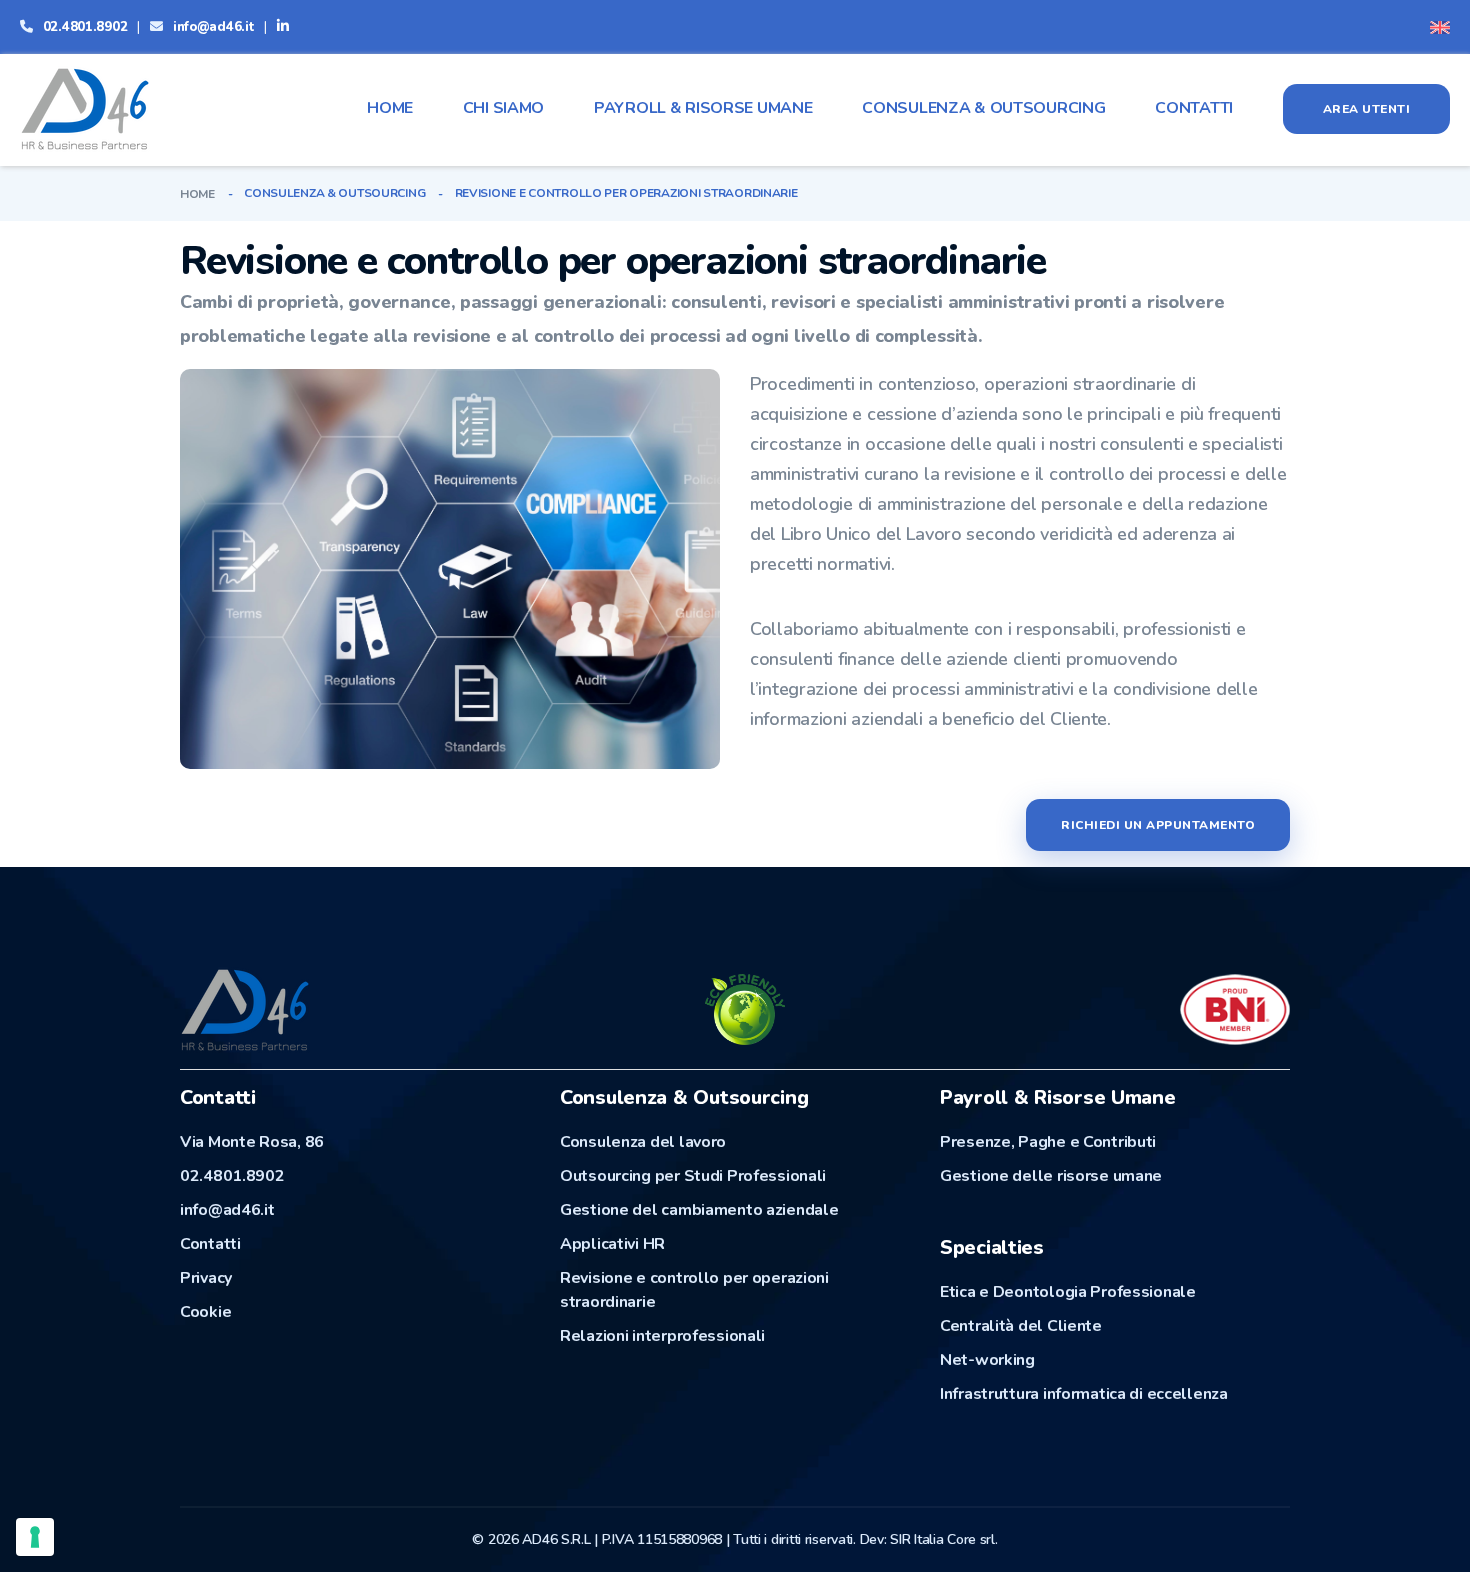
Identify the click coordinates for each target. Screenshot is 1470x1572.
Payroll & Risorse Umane (703, 108)
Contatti (1194, 108)
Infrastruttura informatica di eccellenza (1084, 1394)
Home (390, 108)
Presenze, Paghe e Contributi (1048, 1142)
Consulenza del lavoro (643, 1142)
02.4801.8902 (85, 27)
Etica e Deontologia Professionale (1068, 1292)
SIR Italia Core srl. (943, 1539)
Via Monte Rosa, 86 (252, 1142)
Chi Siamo (503, 108)
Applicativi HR (612, 1244)
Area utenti (1366, 109)
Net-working (987, 1360)
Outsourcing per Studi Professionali (693, 1176)
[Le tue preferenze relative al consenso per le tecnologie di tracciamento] (35, 1537)
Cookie (205, 1312)
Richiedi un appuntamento (1158, 825)
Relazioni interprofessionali (662, 1336)
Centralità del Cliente (1021, 1326)
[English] (1440, 26)
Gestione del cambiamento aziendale (699, 1210)
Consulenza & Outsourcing (983, 108)
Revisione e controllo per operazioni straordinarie (694, 1290)
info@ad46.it (214, 27)
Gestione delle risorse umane (1051, 1176)
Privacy (206, 1278)
